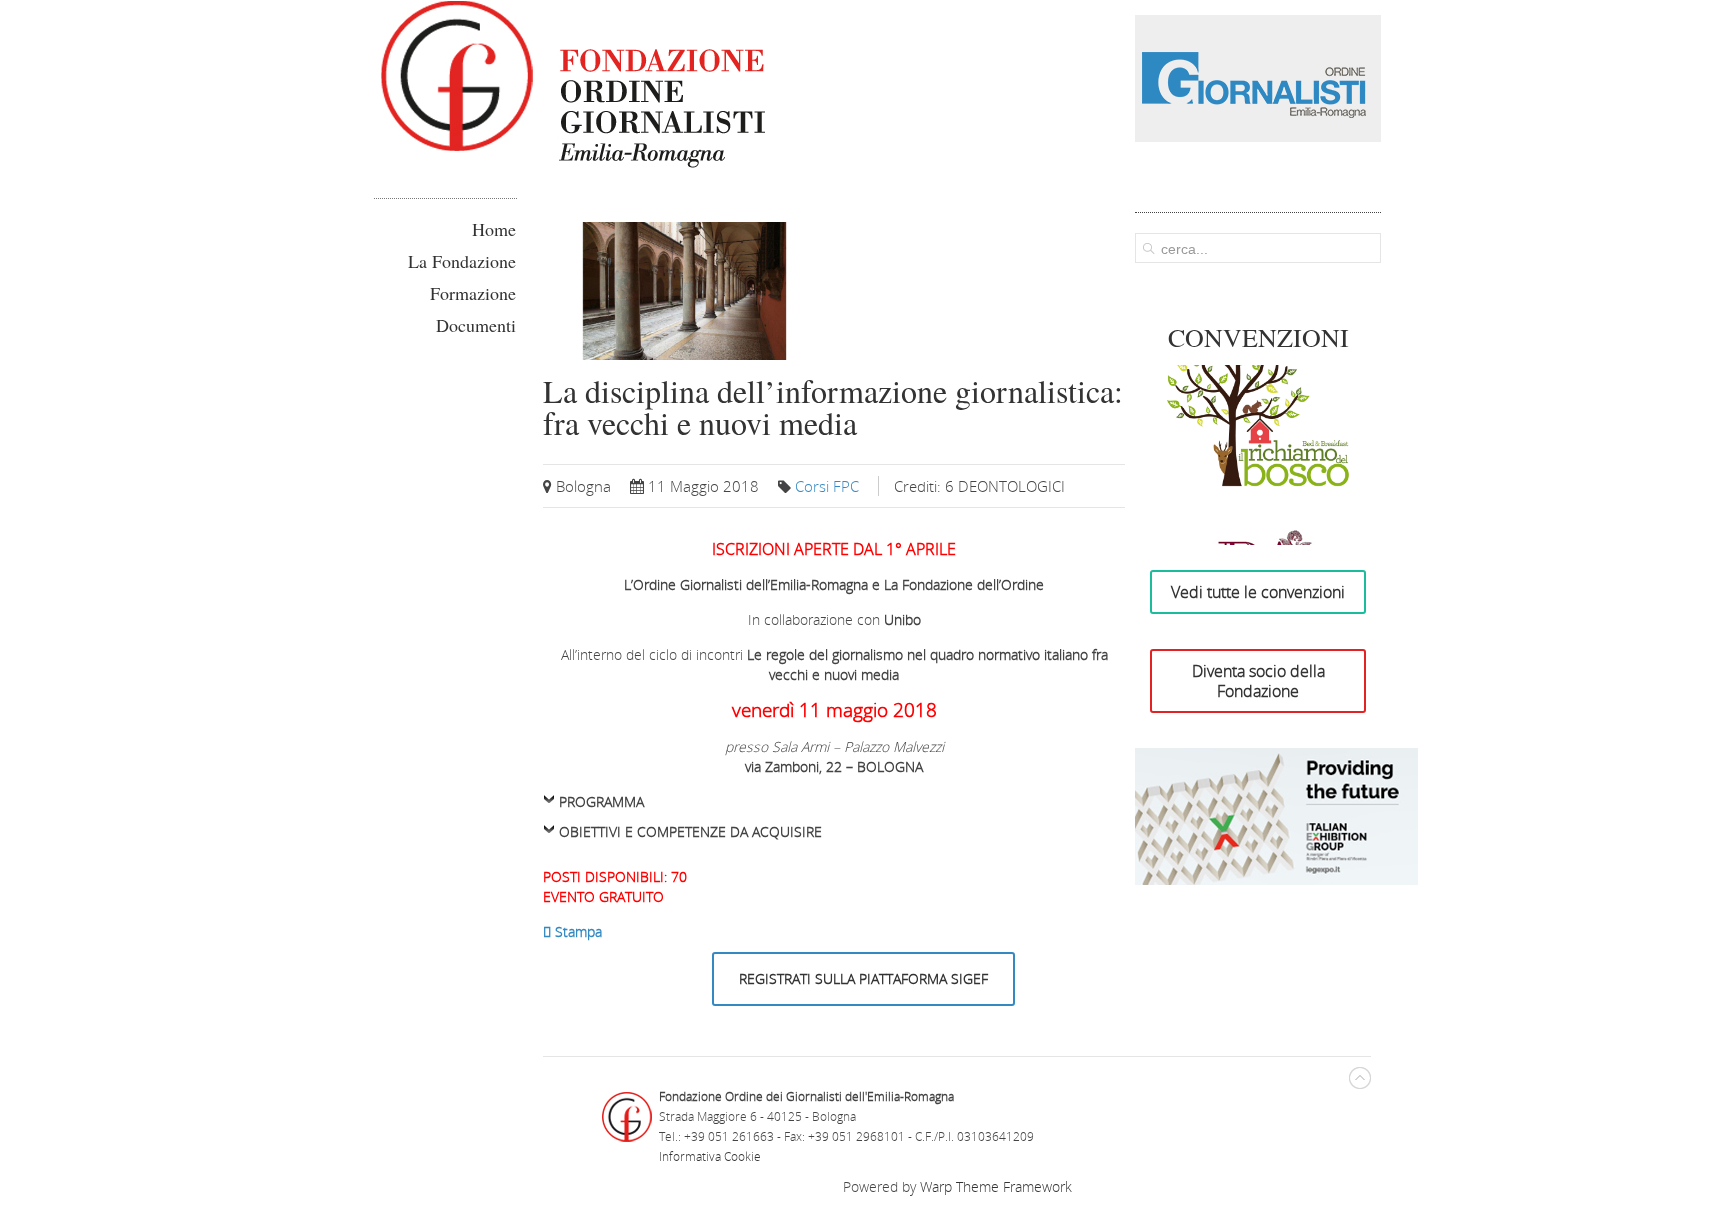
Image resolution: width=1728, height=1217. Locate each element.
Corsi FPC (827, 486)
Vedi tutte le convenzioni (1258, 592)
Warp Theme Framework (996, 1186)
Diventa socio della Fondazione (1258, 681)
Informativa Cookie (710, 1156)
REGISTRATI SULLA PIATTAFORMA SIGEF (863, 978)
